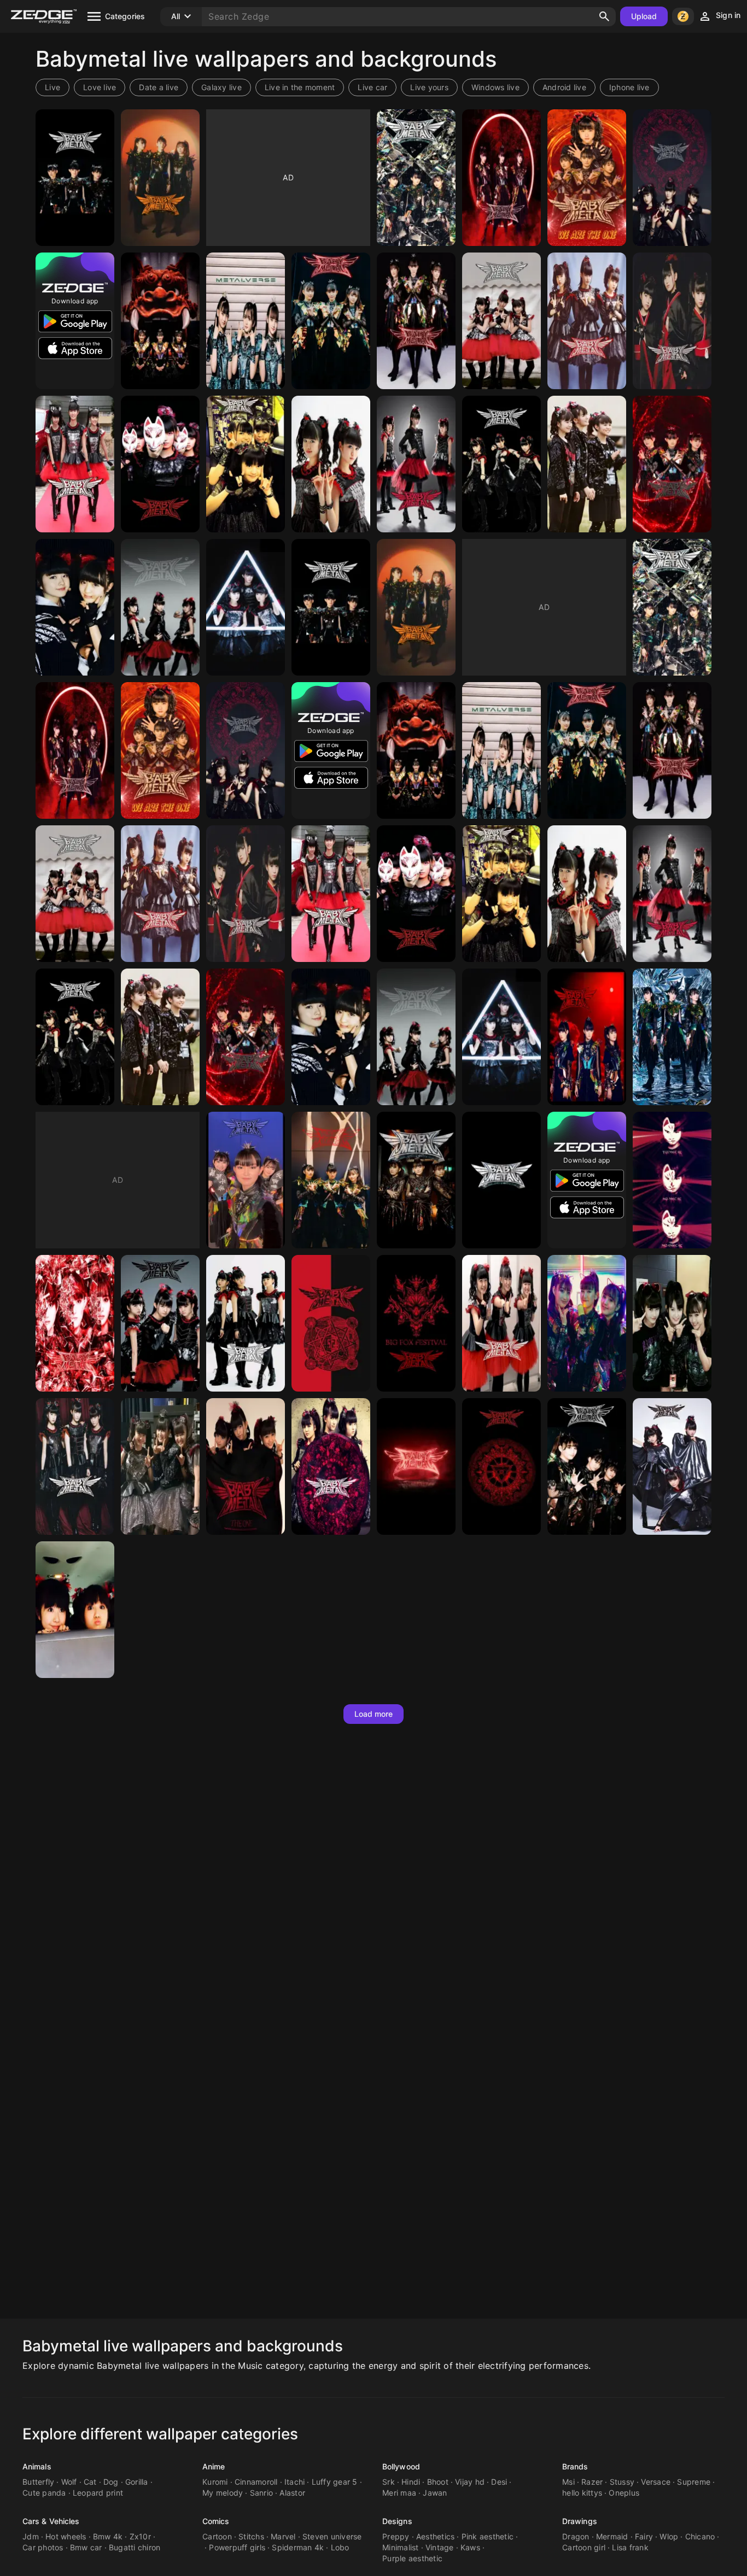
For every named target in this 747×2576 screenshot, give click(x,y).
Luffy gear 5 (335, 2482)
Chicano (700, 2536)
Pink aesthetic (488, 2536)
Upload (644, 16)
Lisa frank (630, 2547)
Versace (656, 2482)
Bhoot (438, 2482)
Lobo (340, 2547)
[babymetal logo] (416, 1466)
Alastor (292, 2493)
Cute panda (44, 2493)
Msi (568, 2482)
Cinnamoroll (256, 2482)
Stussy (622, 2482)
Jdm (31, 2536)
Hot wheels (66, 2536)
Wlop (669, 2536)
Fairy (644, 2536)
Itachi (295, 2482)
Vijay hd (470, 2482)
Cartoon (217, 2536)
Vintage (440, 2547)
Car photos (43, 2547)
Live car (372, 87)
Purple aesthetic (412, 2558)
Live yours (429, 87)
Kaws (470, 2547)
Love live (100, 87)
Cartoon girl (584, 2547)
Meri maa (399, 2493)
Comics (216, 2521)
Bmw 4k (108, 2536)
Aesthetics (436, 2536)
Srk (389, 2482)
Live (52, 87)
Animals (37, 2466)
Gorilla (137, 2482)
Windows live (495, 87)
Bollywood (401, 2466)
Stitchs (251, 2536)
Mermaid (612, 2536)
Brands (575, 2466)
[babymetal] (75, 178)
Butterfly (38, 2482)
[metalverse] (246, 321)
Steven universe (332, 2536)
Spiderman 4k (298, 2547)
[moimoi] (331, 464)
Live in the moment (300, 87)
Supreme (694, 2482)
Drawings (580, 2521)
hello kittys (582, 2493)
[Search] (604, 16)
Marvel (283, 2536)
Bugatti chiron (135, 2547)
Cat (90, 2482)
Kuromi (215, 2482)
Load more (374, 1714)
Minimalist (401, 2547)
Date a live (159, 87)
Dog (111, 2482)
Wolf (69, 2482)
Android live (564, 87)
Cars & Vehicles (51, 2521)
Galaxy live (221, 87)
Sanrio (262, 2493)
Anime (214, 2466)
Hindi (411, 2482)
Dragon (576, 2536)
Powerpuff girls (237, 2547)
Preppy (396, 2536)
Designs (397, 2521)
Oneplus (624, 2493)
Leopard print (98, 2493)
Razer (592, 2482)
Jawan (435, 2493)
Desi (499, 2482)
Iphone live (629, 87)
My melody (223, 2493)
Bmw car (86, 2547)
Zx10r (140, 2536)
